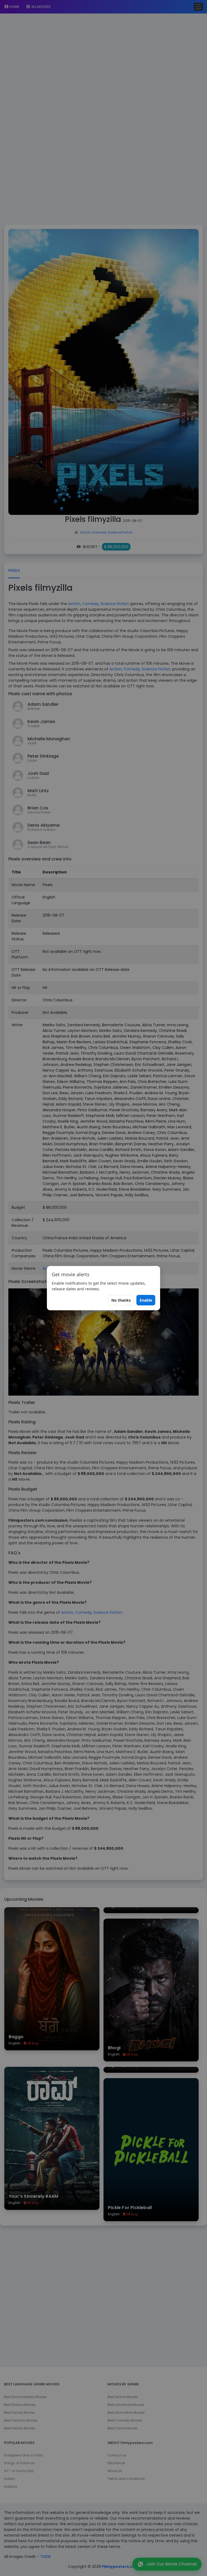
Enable (146, 1300)
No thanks (121, 1300)
